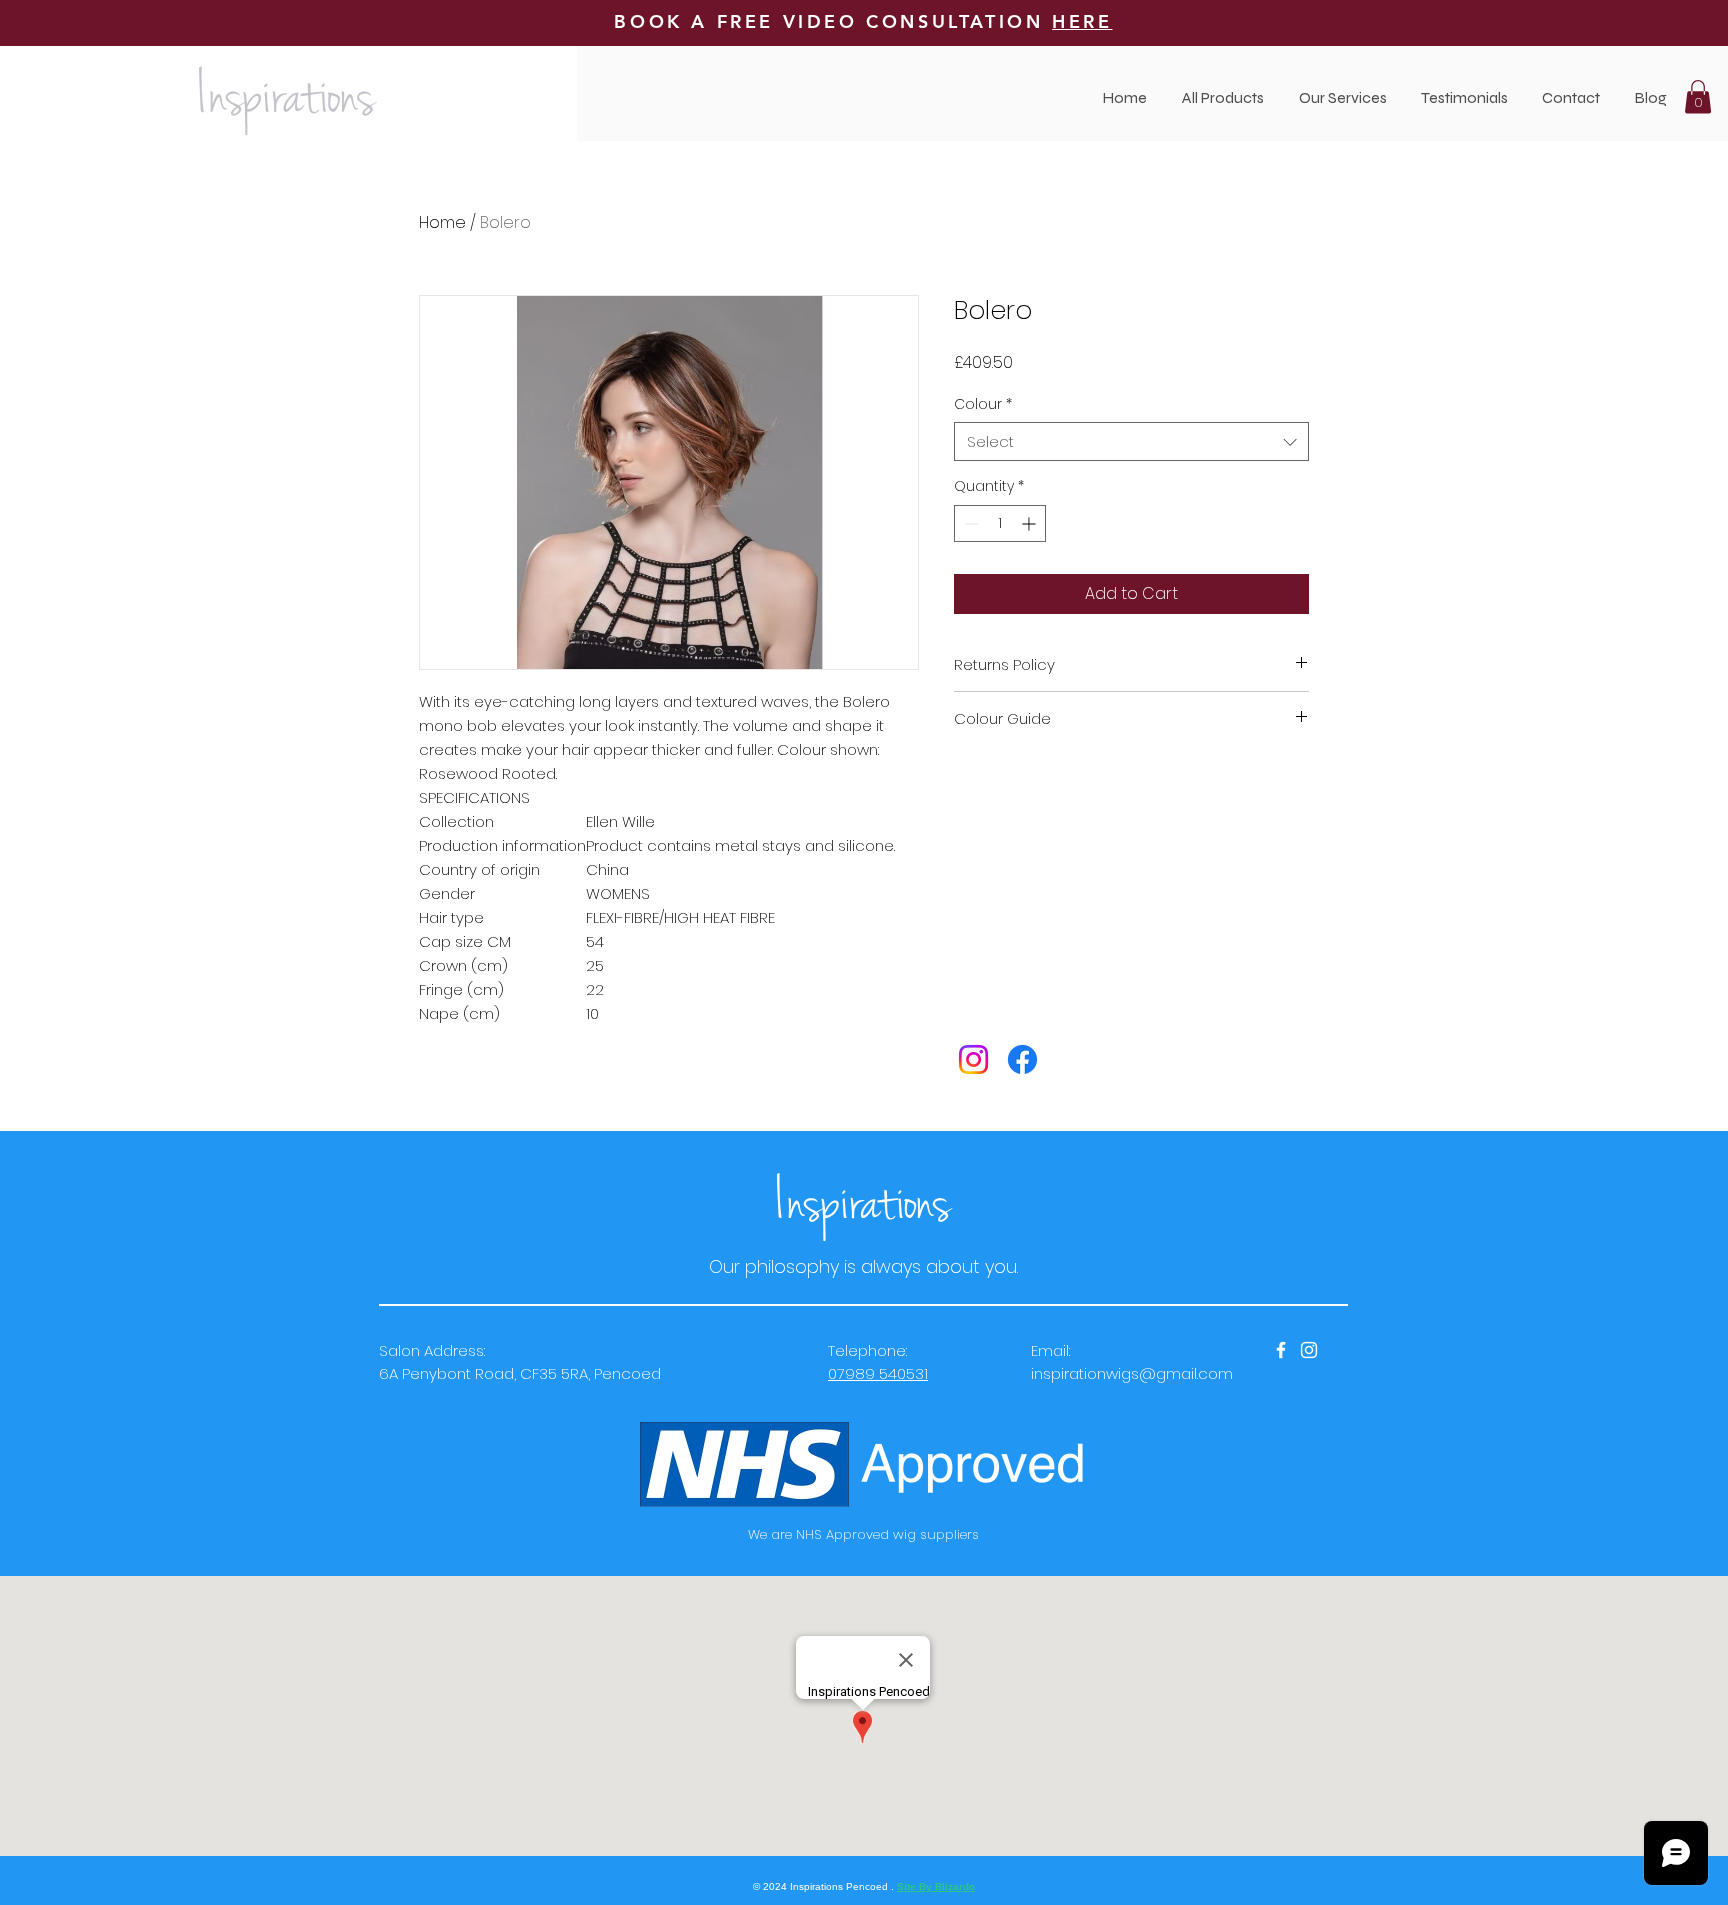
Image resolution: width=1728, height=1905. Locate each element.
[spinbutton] (1000, 523)
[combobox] (1131, 441)
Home (442, 222)
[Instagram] (973, 1059)
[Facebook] (1022, 1059)
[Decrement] (969, 523)
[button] (1342, 97)
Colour (983, 404)
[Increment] (1030, 523)
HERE (1082, 21)
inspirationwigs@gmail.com (1132, 1373)
